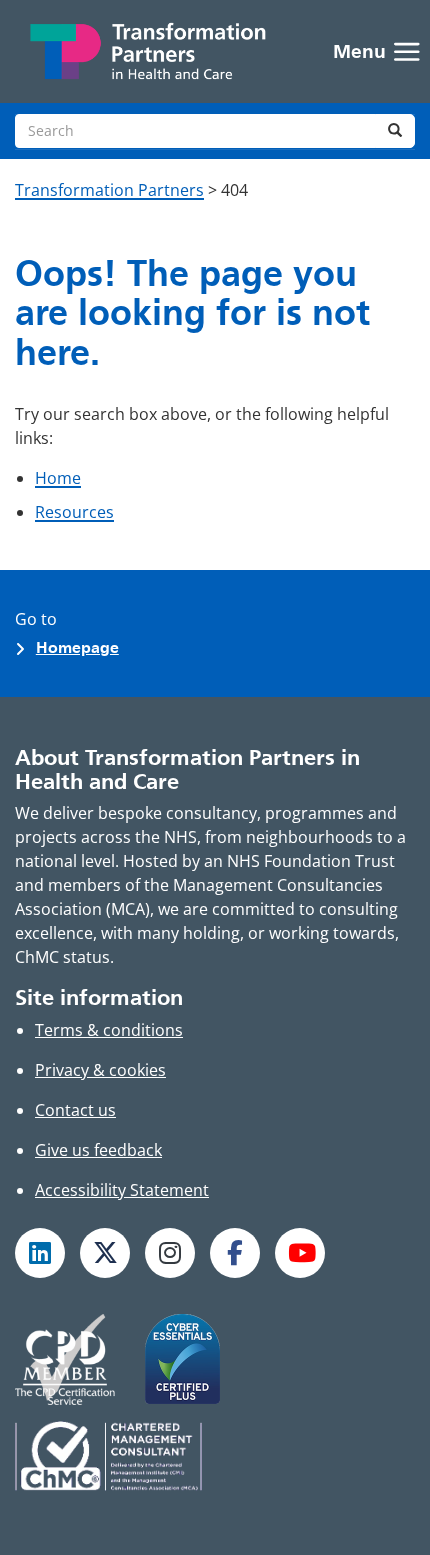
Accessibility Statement (122, 1190)
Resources (74, 512)
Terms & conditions (109, 1030)
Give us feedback (98, 1150)
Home (58, 478)
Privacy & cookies (100, 1070)
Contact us (75, 1110)
